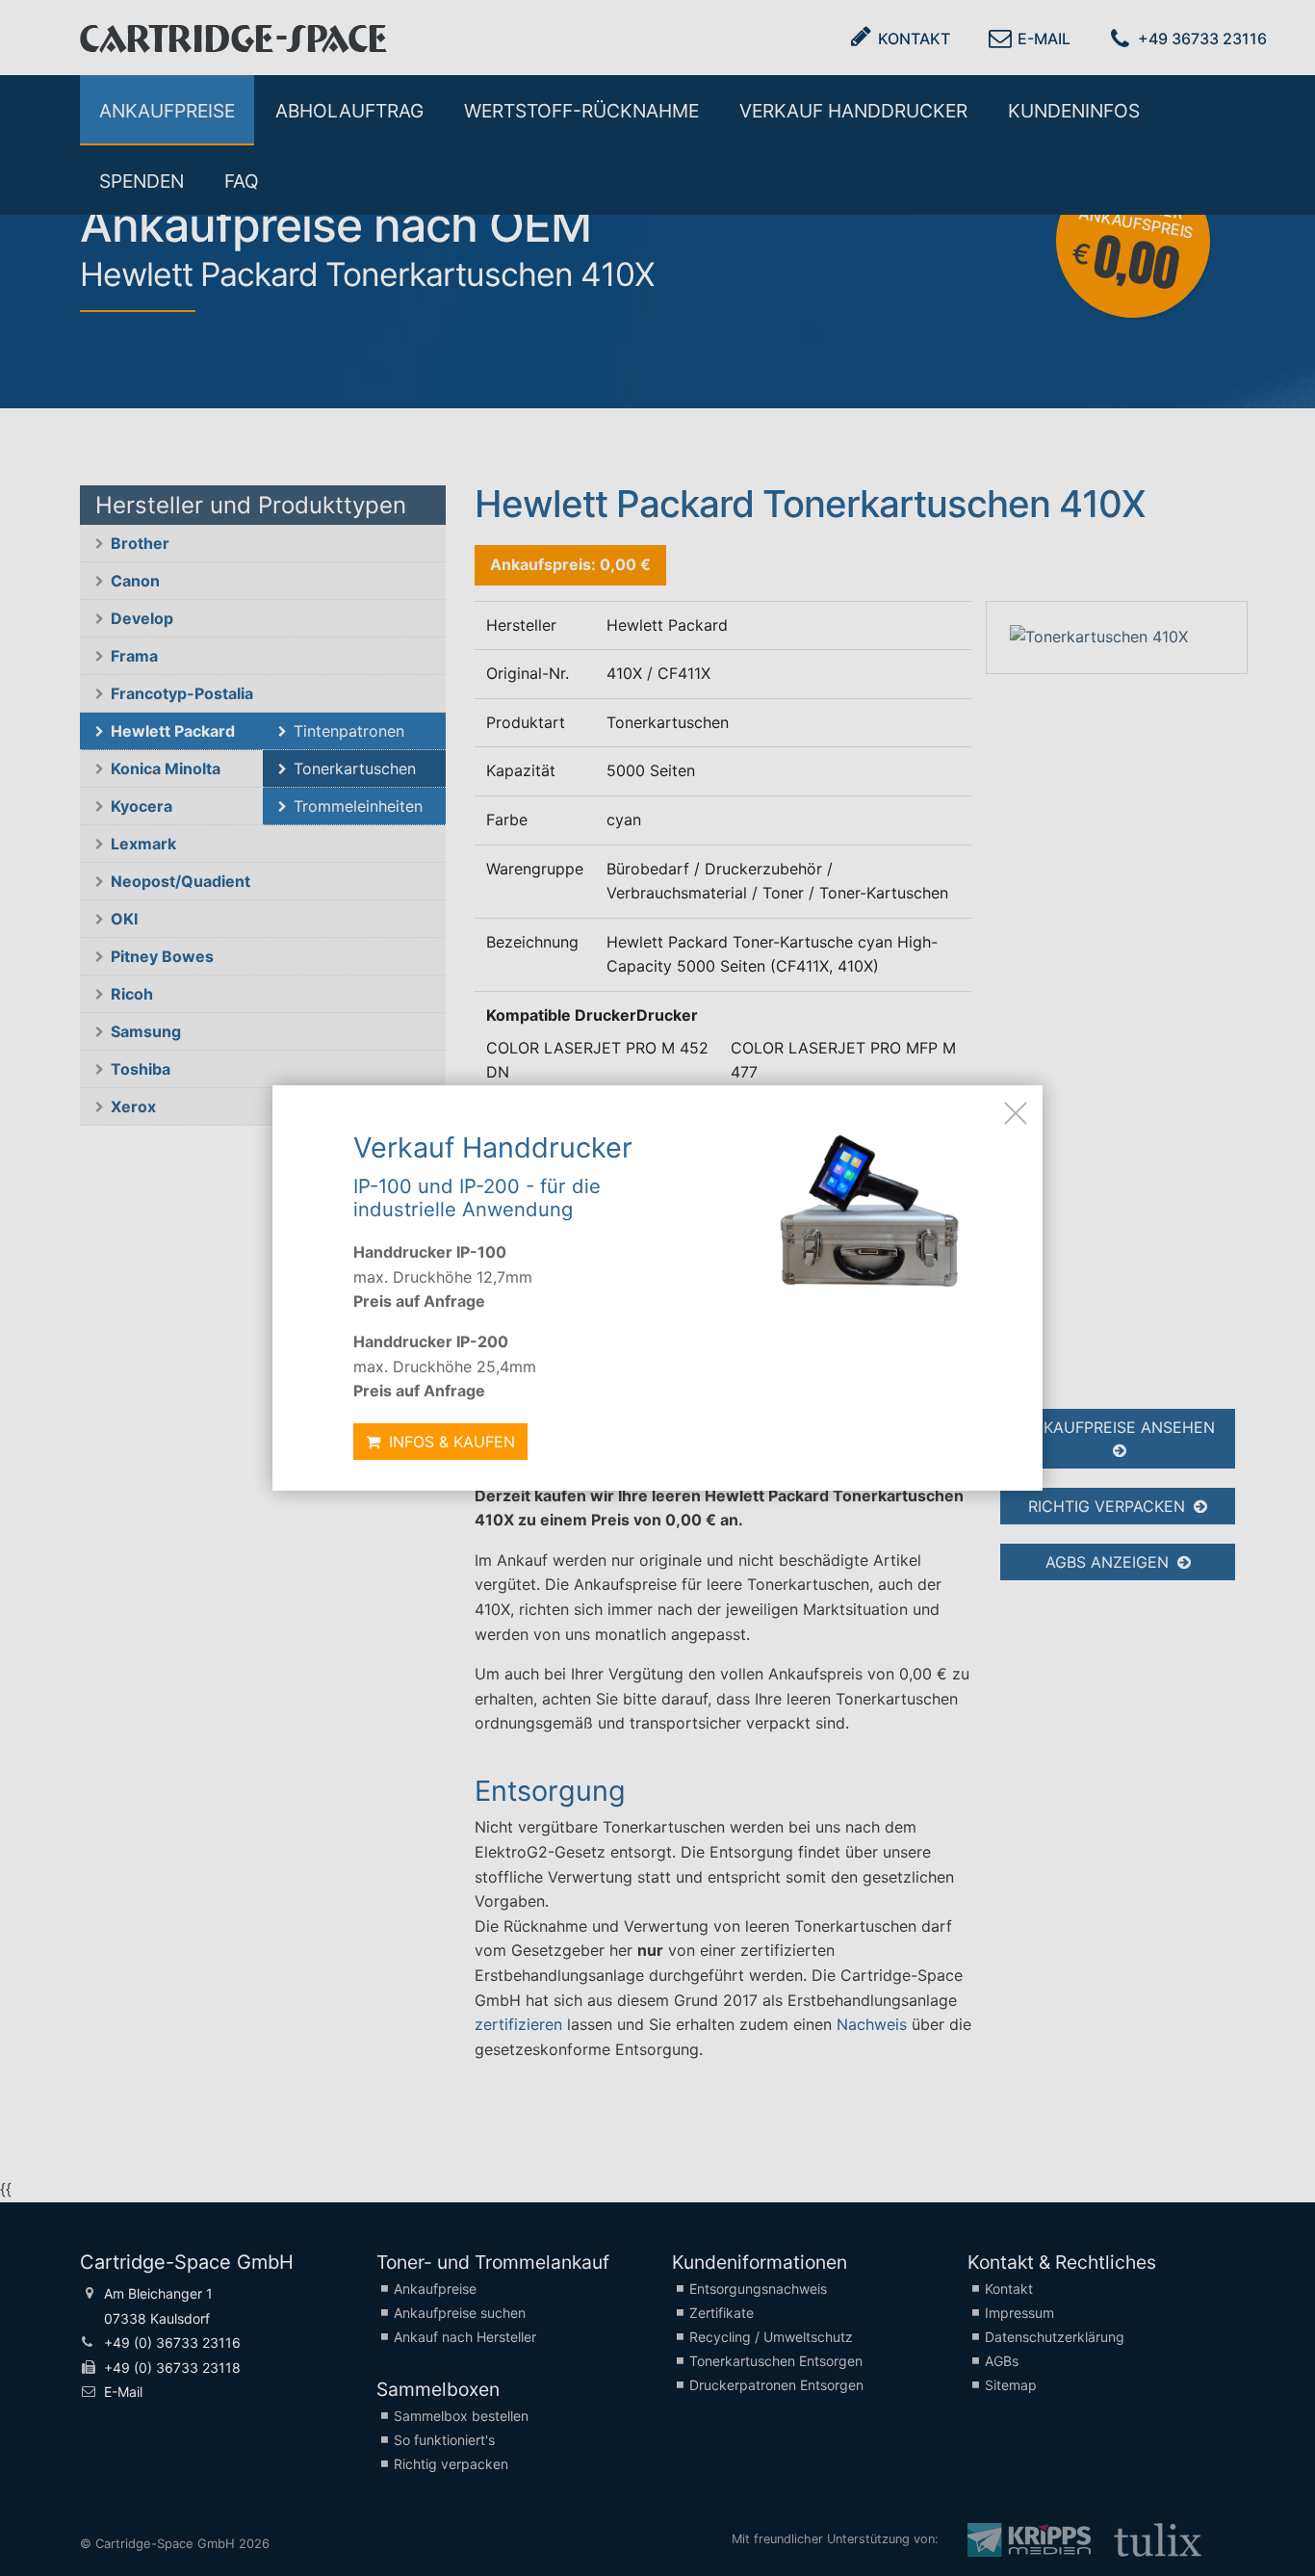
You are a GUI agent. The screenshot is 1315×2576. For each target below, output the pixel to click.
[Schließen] (1016, 1112)
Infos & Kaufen (450, 1442)
